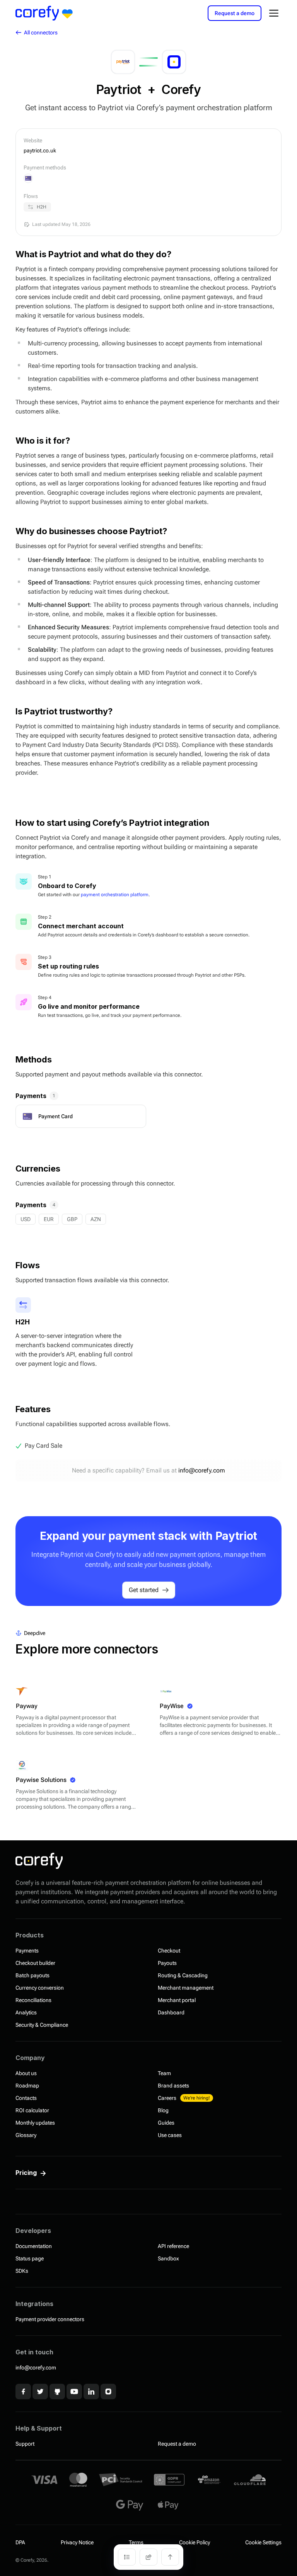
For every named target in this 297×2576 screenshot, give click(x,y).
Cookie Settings (263, 2542)
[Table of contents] (127, 2557)
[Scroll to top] (170, 2557)
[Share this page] (148, 2557)
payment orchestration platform (115, 895)
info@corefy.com (202, 1470)
